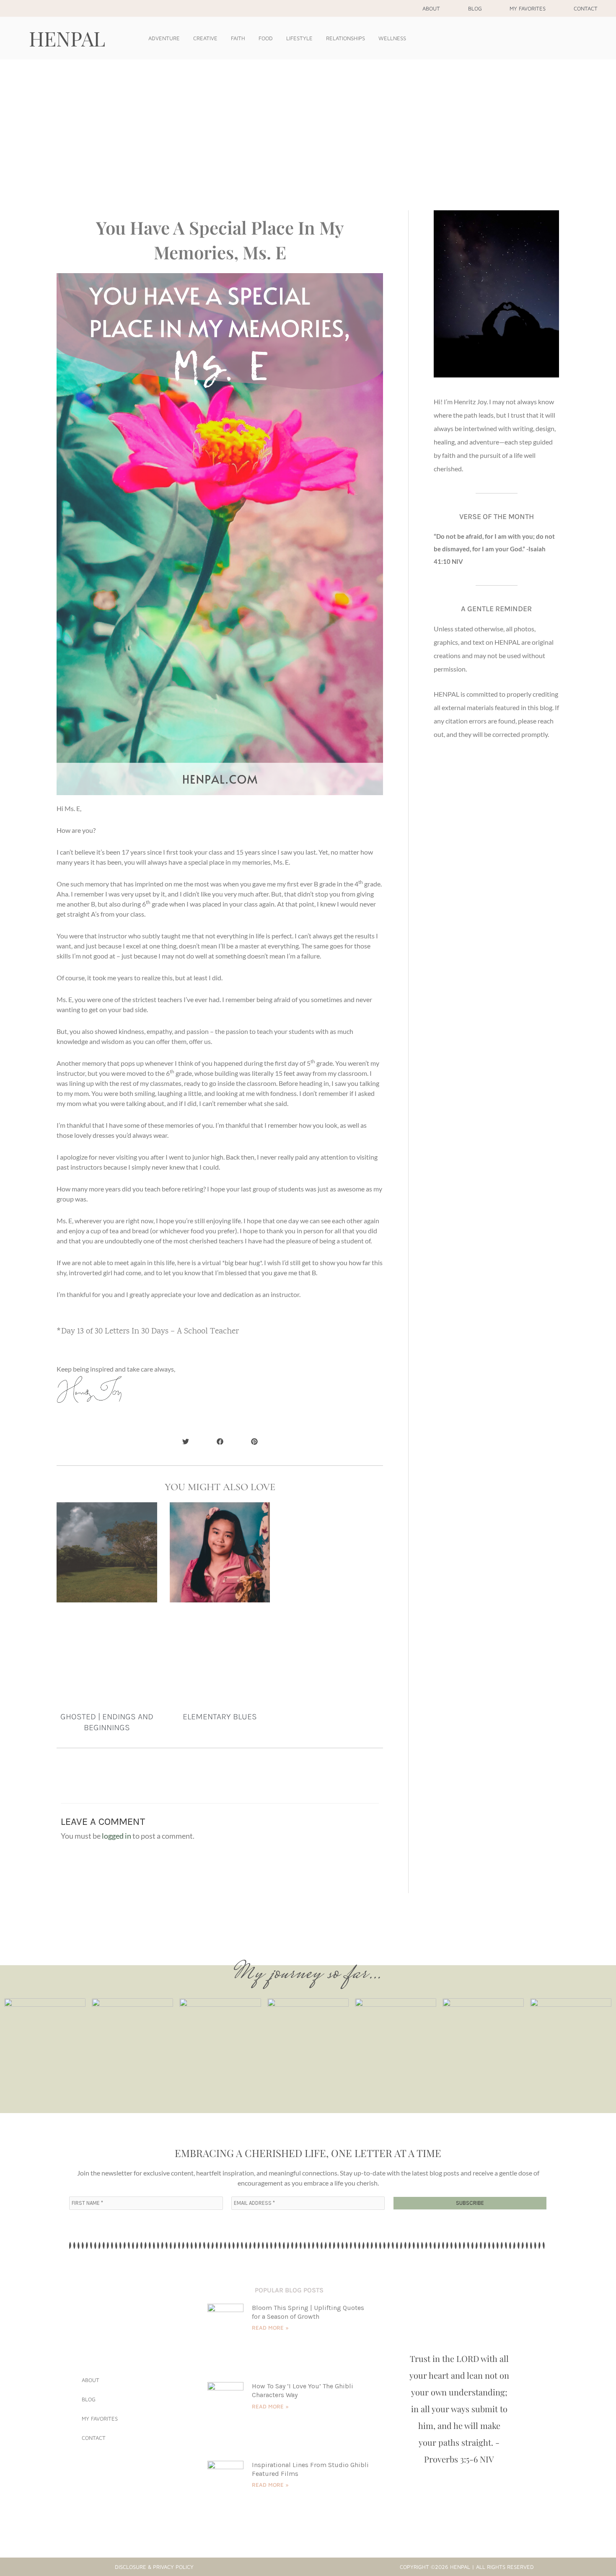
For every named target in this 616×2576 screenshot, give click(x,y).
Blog (475, 8)
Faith (238, 38)
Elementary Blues (220, 1717)
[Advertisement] (308, 122)
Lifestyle (299, 38)
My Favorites (528, 8)
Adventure (164, 38)
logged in (116, 1836)
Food (266, 38)
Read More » (270, 2328)
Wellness (392, 38)
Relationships (346, 38)
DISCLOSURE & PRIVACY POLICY (154, 2567)
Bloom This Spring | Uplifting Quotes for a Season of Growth (308, 2312)
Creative (205, 38)
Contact (586, 8)
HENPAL (67, 38)
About (431, 8)
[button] (186, 1441)
